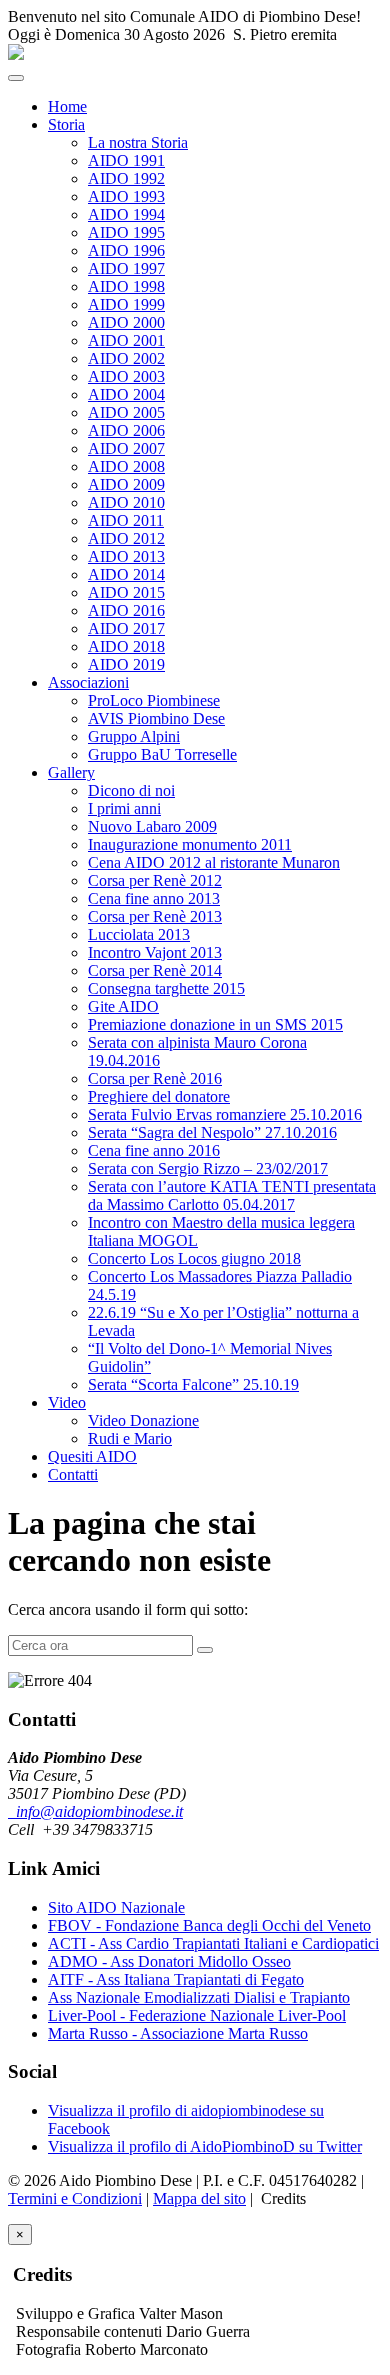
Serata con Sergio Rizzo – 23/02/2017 (208, 1168)
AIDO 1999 (126, 304)
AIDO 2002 (126, 358)
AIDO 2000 (126, 322)
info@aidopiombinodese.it (95, 1811)
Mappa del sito (199, 2198)
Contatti (73, 1474)
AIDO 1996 (126, 250)
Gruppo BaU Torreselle (162, 754)
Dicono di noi (131, 790)
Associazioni (88, 682)
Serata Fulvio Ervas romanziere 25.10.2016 (225, 1114)
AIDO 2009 (126, 484)
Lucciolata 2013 (139, 934)
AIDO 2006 (126, 430)
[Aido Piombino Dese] (16, 54)
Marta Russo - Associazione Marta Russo (178, 2033)
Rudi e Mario (130, 1438)
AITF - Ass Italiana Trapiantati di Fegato (176, 1979)
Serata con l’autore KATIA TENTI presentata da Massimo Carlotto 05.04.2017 (232, 1195)
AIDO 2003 (126, 376)
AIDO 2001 (126, 340)
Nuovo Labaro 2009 (152, 826)
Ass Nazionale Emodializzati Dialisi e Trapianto (199, 1997)
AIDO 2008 (126, 466)
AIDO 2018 (126, 646)
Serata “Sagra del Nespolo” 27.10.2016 (212, 1132)
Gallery (71, 772)
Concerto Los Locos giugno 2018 (194, 1258)
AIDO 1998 (126, 286)
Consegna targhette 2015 (166, 988)
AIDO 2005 (126, 412)
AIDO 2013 (126, 556)
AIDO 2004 (126, 394)
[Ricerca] (205, 1650)
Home (67, 106)
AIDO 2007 (126, 448)
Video (67, 1402)
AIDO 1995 (126, 232)
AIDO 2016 (126, 610)
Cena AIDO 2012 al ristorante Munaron (214, 862)
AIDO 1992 (126, 178)
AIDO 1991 (126, 160)
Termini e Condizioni (75, 2198)
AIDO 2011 (126, 520)
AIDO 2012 (126, 538)
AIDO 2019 (126, 664)
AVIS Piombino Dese (156, 718)
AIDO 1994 (126, 214)
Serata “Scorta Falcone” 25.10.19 (193, 1384)
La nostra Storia (138, 142)
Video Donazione (143, 1420)
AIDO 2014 (126, 574)
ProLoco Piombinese (154, 700)
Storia (66, 124)
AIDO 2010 (126, 502)
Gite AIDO (123, 1006)
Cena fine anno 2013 (154, 898)
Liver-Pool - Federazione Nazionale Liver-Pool (197, 2015)
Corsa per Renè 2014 (155, 970)
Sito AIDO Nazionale (116, 1907)
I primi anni (124, 808)
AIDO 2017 (126, 628)
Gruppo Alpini (134, 736)
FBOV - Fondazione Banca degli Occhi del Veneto (209, 1925)
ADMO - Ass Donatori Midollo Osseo (169, 1961)
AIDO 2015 (126, 592)
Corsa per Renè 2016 (155, 1078)
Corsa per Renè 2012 (155, 880)
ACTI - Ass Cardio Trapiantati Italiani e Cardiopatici (213, 1943)
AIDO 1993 (126, 196)
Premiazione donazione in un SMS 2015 (215, 1024)
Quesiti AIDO (92, 1456)
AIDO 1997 (126, 268)
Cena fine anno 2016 (154, 1150)
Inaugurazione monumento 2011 (190, 844)
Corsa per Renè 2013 (155, 916)
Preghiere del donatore (159, 1096)
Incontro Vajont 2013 (155, 952)
